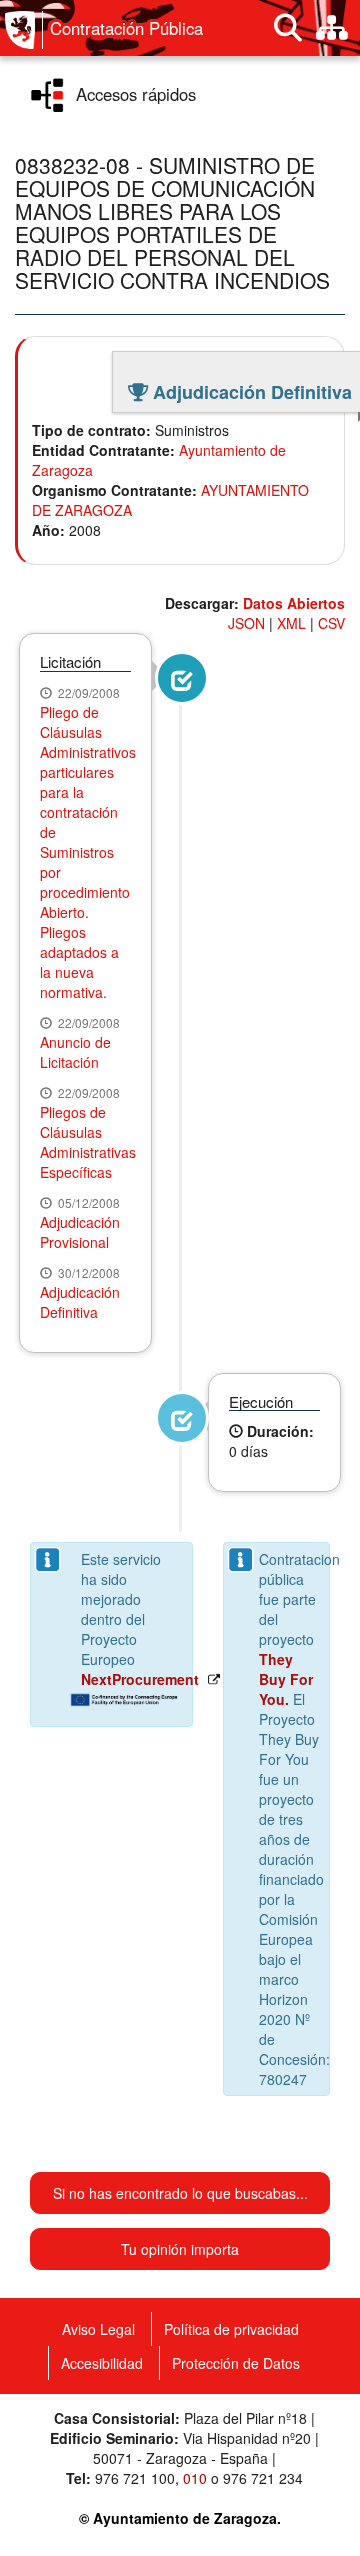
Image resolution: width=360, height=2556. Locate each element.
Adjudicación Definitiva (80, 1302)
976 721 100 (135, 2478)
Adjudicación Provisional (80, 1232)
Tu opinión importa (180, 2249)
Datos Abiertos (294, 603)
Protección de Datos (236, 2363)
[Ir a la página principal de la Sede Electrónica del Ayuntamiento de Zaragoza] (24, 30)
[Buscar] (288, 28)
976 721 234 (263, 2478)
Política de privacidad (231, 2329)
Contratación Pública (126, 28)
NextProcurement (140, 1679)
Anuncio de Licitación (75, 1052)
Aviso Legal (98, 2329)
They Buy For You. (286, 1679)
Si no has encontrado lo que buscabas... (180, 2193)
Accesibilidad (102, 2363)
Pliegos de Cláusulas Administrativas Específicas (88, 1142)
